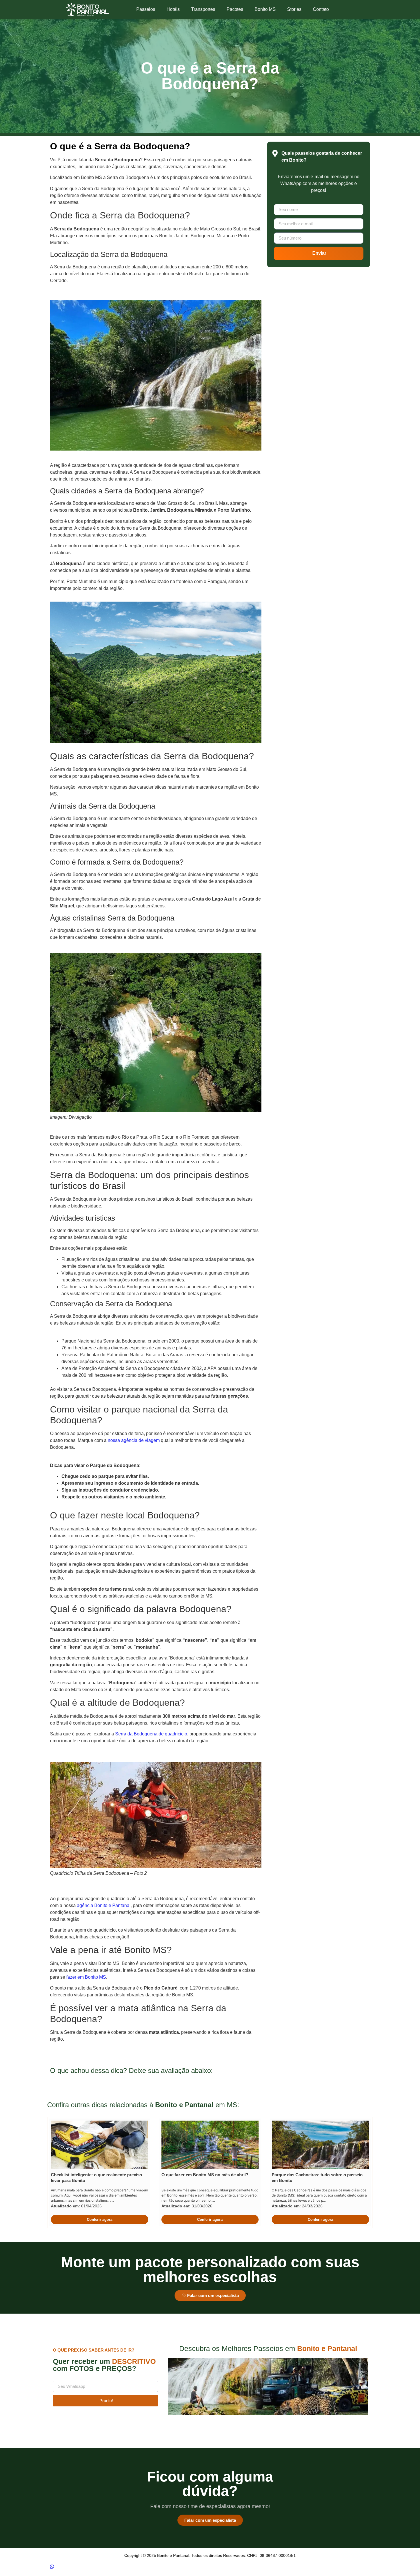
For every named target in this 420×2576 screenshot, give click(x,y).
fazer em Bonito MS (86, 1977)
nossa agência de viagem (133, 1440)
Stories (294, 9)
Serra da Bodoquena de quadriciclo (151, 1734)
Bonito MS (265, 9)
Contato (321, 9)
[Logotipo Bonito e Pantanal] (87, 9)
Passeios (146, 9)
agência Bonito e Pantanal (104, 1905)
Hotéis (173, 9)
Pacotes (235, 9)
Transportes (203, 9)
